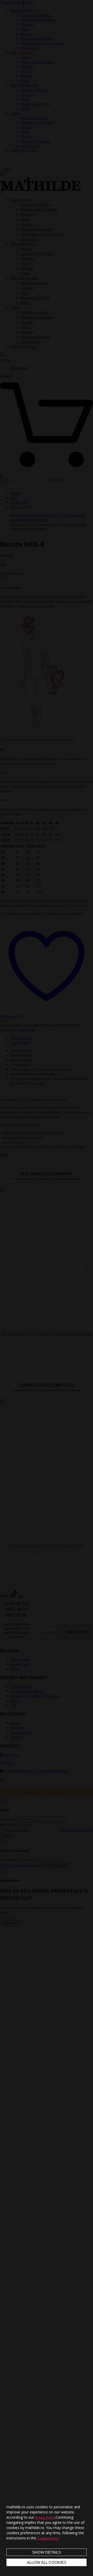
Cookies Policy (48, 2538)
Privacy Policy (45, 2517)
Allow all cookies (47, 2562)
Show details (47, 2552)
